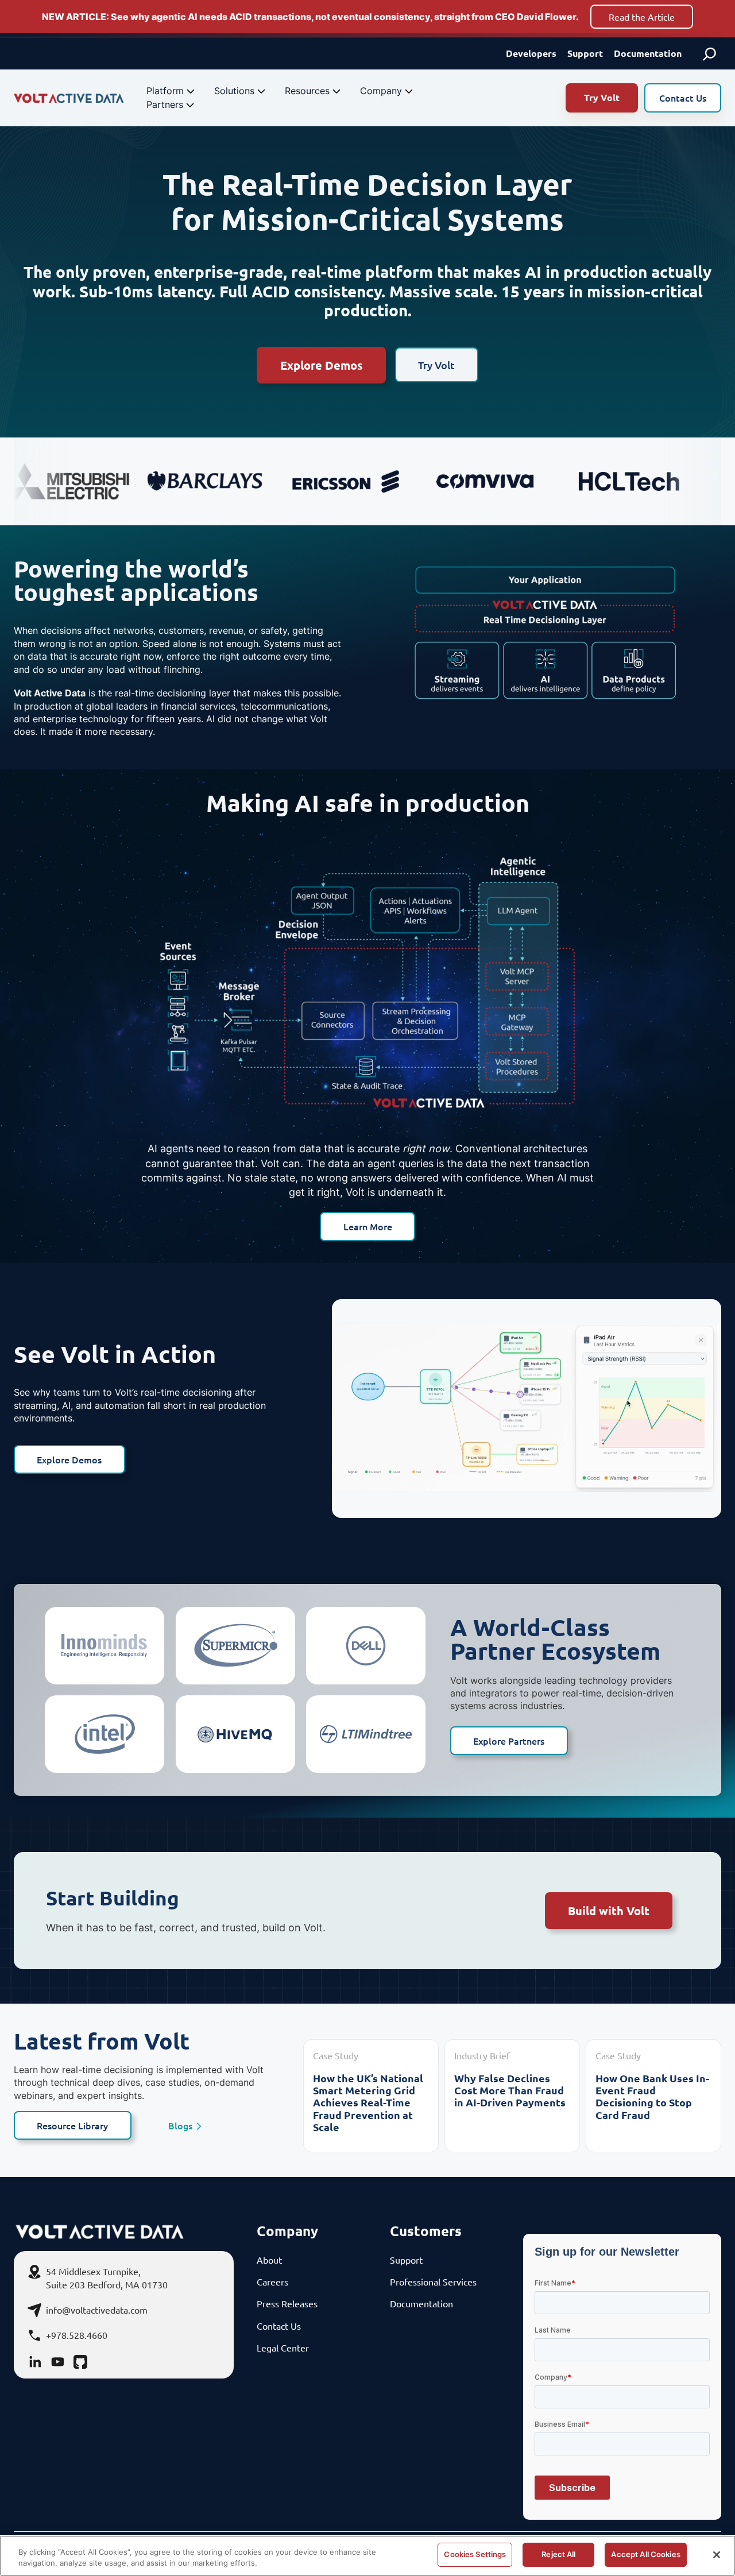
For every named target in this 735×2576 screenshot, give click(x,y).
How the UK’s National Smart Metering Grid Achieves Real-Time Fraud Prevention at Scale (368, 2103)
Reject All (558, 2554)
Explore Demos (322, 365)
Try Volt (602, 97)
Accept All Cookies (645, 2554)
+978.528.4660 (77, 2335)
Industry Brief (482, 2055)
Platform (165, 91)
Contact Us (683, 98)
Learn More (368, 1226)
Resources (307, 91)
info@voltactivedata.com (97, 2310)
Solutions (234, 91)
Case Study (336, 2055)
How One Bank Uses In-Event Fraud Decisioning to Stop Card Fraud (652, 2097)
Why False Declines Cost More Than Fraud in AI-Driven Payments (510, 2090)
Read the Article (642, 17)
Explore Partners (509, 1741)
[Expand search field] (710, 53)
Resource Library (72, 2125)
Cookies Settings (475, 2554)
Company (381, 91)
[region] (367, 2556)
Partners (165, 104)
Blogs (180, 2126)
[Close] (717, 2555)
